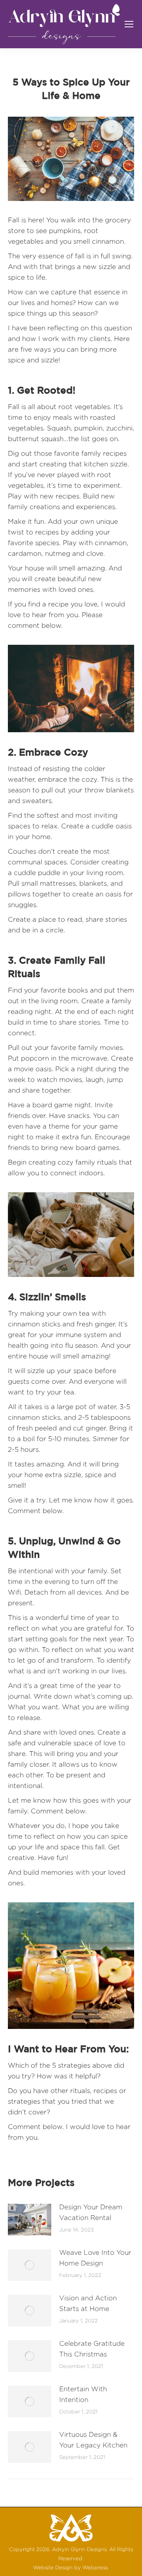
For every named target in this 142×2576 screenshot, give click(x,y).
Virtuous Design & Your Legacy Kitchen (93, 2440)
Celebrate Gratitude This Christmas (92, 2349)
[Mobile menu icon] (129, 24)
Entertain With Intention (83, 2394)
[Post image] (30, 2220)
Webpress (95, 2567)
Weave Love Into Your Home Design (95, 2258)
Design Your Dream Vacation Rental (91, 2212)
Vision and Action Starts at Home (88, 2303)
